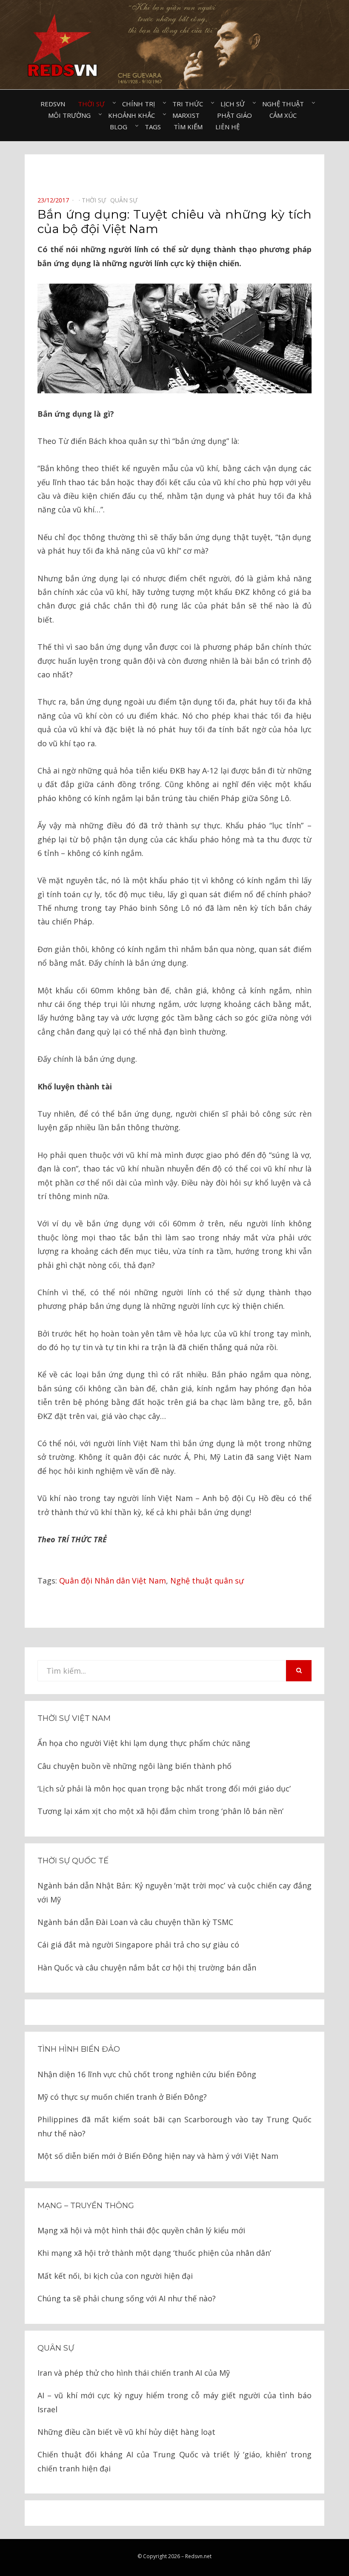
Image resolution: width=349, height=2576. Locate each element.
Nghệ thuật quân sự (207, 1581)
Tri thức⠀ (190, 104)
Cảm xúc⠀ (285, 115)
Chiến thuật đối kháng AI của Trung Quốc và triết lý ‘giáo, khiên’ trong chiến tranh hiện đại (174, 2461)
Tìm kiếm (188, 127)
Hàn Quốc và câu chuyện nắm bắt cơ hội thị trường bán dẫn (147, 1968)
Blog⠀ (121, 127)
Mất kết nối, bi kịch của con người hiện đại (115, 2276)
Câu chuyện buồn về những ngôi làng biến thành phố (134, 1766)
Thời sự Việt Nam (74, 1718)
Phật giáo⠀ (237, 115)
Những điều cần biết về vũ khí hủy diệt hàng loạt (126, 2432)
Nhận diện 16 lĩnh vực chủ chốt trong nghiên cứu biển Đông (147, 2074)
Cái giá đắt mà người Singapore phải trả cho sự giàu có (138, 1945)
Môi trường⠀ (72, 115)
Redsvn (53, 104)
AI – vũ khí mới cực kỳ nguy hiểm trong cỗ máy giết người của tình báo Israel (174, 2402)
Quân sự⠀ (126, 200)
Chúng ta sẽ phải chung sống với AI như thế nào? (127, 2298)
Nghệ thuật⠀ (285, 104)
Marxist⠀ (188, 115)
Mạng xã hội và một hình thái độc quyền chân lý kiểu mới (141, 2230)
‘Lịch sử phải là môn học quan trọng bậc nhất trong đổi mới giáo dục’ (164, 1788)
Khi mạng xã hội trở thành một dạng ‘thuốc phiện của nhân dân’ (154, 2253)
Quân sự (56, 2348)
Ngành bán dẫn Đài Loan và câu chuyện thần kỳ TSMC (135, 1922)
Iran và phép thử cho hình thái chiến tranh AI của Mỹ (134, 2373)
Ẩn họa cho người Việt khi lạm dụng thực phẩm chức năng (144, 1743)
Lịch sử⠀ (235, 104)
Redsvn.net (198, 2556)
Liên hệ (227, 127)
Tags (153, 127)
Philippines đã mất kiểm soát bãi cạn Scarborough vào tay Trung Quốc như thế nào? (174, 2126)
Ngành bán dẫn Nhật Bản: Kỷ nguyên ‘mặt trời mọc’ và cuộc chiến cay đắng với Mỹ (174, 1892)
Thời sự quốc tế (73, 1861)
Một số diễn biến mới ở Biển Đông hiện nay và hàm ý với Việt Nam (158, 2156)
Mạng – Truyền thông (86, 2206)
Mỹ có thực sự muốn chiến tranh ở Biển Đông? (122, 2097)
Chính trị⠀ (141, 104)
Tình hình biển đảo (79, 2049)
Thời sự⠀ (94, 104)
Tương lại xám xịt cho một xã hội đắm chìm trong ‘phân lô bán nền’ (160, 1811)
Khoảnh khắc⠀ (134, 115)
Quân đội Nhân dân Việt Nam (113, 1581)
